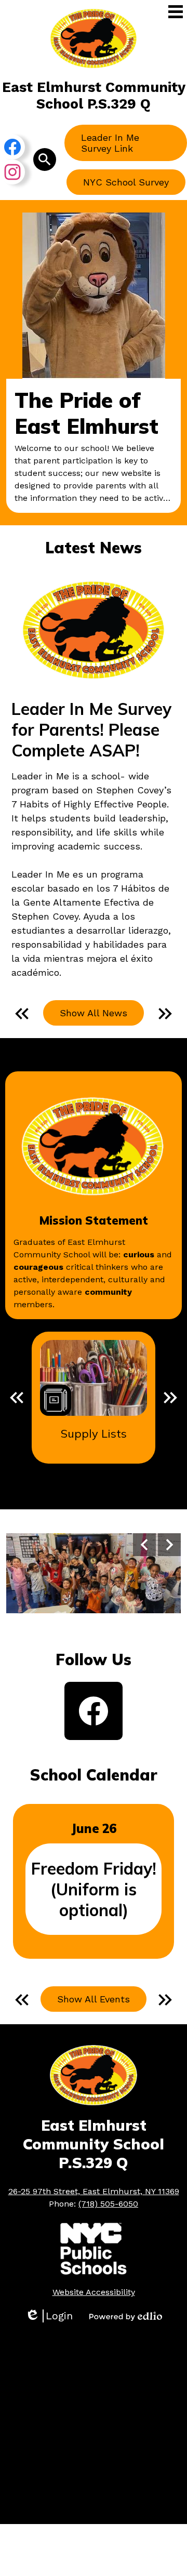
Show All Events (94, 1999)
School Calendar (94, 1775)
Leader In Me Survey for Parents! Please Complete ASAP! (91, 729)
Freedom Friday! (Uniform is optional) (94, 1889)
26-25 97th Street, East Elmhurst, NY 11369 (94, 2191)
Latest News (94, 548)
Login (49, 2316)
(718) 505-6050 (108, 2204)
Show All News (94, 1013)
